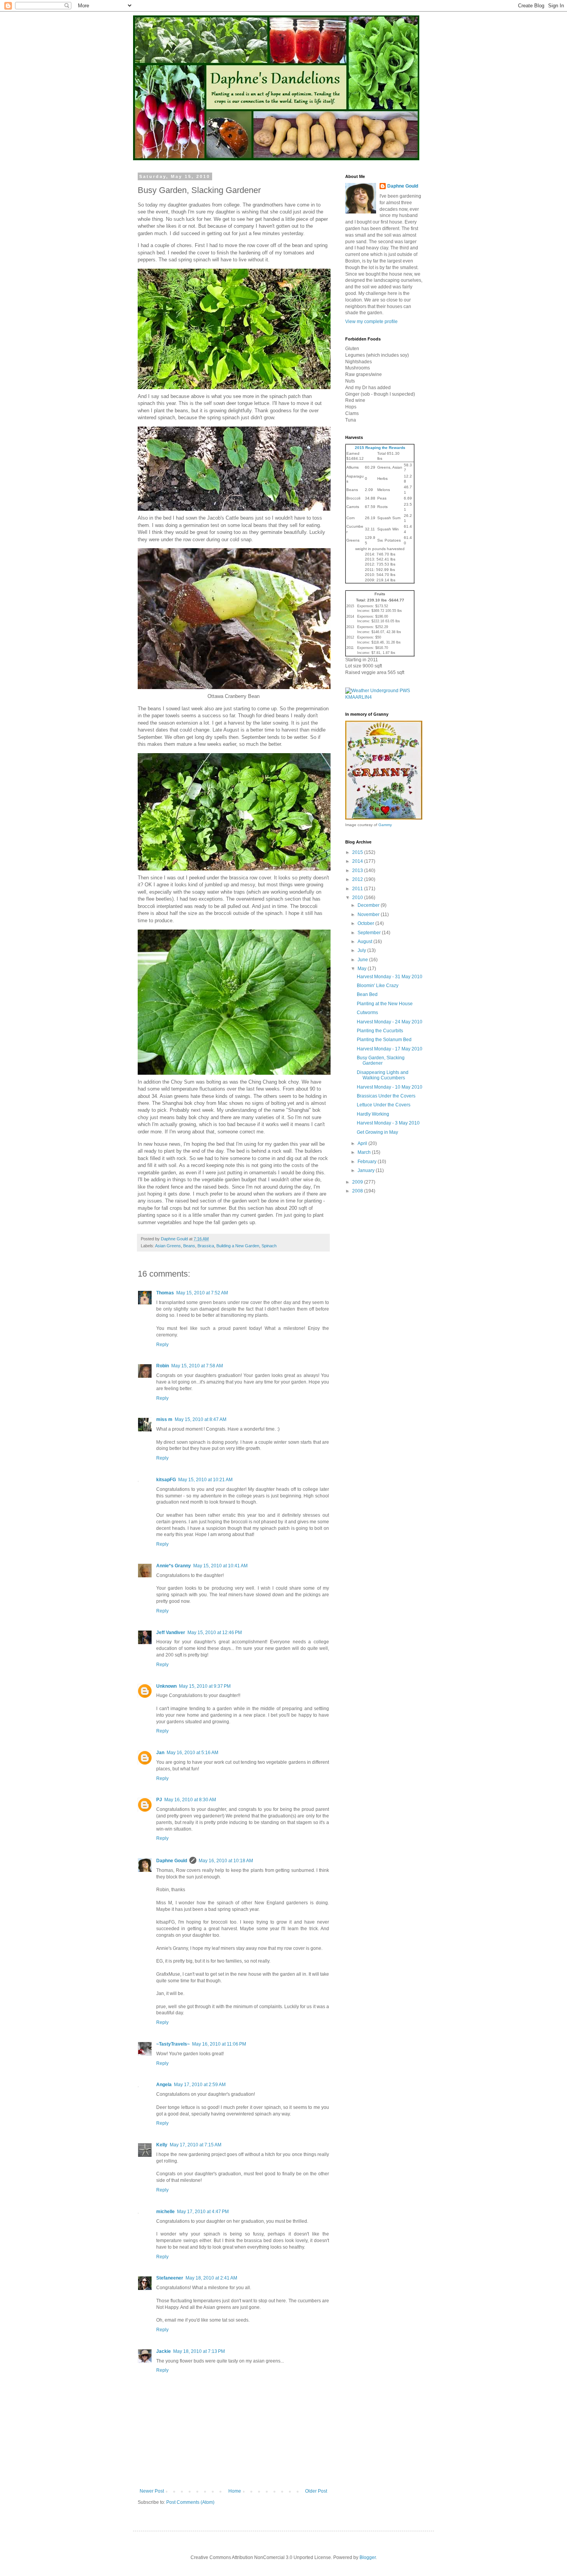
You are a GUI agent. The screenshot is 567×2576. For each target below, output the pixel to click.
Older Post (316, 2491)
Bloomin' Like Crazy (378, 986)
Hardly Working (373, 1114)
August (365, 942)
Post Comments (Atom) (190, 2502)
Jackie (164, 2351)
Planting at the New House (385, 1004)
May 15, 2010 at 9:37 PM (205, 1686)
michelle (165, 2212)
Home (235, 2491)
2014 (358, 861)
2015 (358, 852)
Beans (189, 1246)
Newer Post (152, 2491)
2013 (358, 871)
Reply (162, 1345)
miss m (164, 1419)
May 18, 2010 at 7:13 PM (199, 2351)
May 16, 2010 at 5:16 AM (192, 1753)
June (363, 960)
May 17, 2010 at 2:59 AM (200, 2085)
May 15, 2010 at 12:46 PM (215, 1633)
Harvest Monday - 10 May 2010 (390, 1087)
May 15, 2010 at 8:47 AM (201, 1419)
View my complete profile (371, 322)
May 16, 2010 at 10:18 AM (226, 1861)
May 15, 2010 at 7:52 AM (202, 1293)
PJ (159, 1800)
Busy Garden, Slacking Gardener (381, 1060)
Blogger (368, 2557)
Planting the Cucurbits (380, 1031)
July (362, 950)
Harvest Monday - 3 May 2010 (388, 1123)
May (363, 969)
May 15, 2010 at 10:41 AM (220, 1566)
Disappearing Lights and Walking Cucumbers (383, 1075)
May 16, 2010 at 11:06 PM (219, 2044)
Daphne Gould (172, 1861)
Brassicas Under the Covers (386, 1096)
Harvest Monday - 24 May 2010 (390, 1022)
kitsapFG (166, 1480)
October (366, 923)
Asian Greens (168, 1246)
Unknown (166, 1686)
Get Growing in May (377, 1132)
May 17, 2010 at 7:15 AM (196, 2145)
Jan (160, 1753)
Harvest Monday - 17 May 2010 (390, 1049)
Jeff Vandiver (171, 1633)
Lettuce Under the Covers (384, 1105)
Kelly (162, 2145)
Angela (164, 2085)
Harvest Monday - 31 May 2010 (390, 977)
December (369, 905)
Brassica (206, 1246)
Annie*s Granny (174, 1566)
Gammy (385, 825)
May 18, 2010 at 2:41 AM (211, 2278)
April (363, 1143)
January (367, 1170)
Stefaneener (170, 2278)
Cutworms (367, 1013)
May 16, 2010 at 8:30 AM (190, 1800)
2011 (358, 889)
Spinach (269, 1246)
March (365, 1152)
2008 (358, 1191)
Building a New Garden (238, 1246)
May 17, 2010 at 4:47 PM (203, 2212)
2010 (358, 898)
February (368, 1162)
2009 (358, 1182)
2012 (358, 879)
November (369, 915)
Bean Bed (367, 994)
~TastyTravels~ (173, 2044)
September (370, 933)
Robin (163, 1366)
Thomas (165, 1293)
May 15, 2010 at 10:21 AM (205, 1480)
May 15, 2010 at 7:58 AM (197, 1366)
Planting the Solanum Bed (384, 1040)
